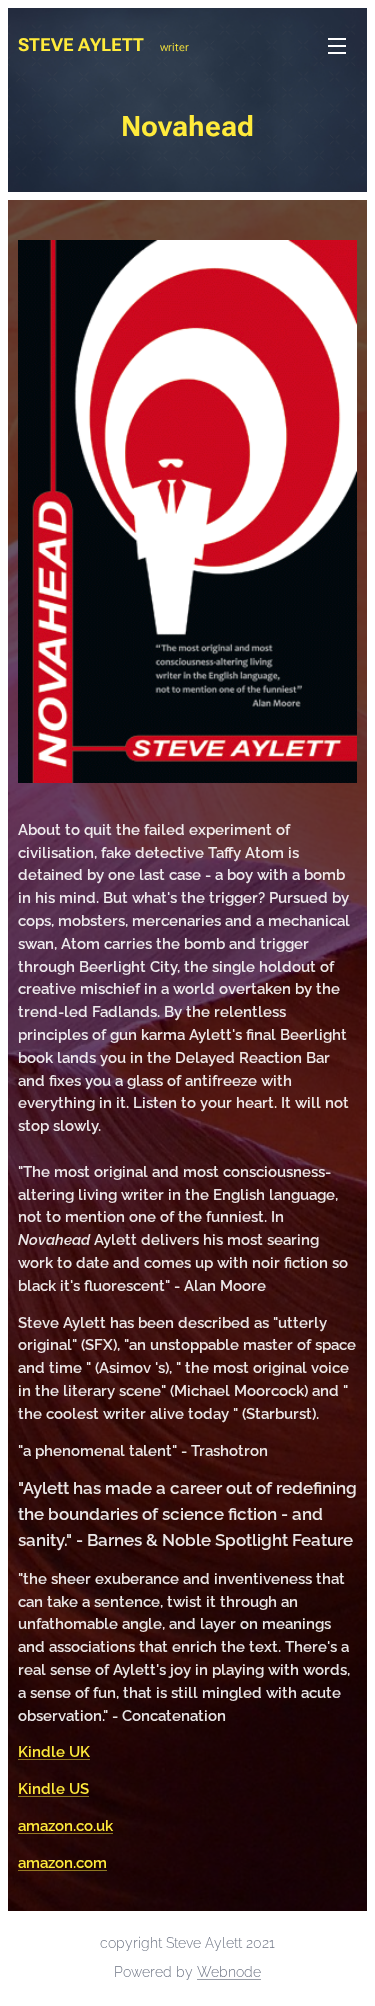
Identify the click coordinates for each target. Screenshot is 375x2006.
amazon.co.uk (65, 1826)
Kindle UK (54, 1752)
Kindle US (53, 1789)
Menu (337, 45)
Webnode (229, 1972)
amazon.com (62, 1863)
